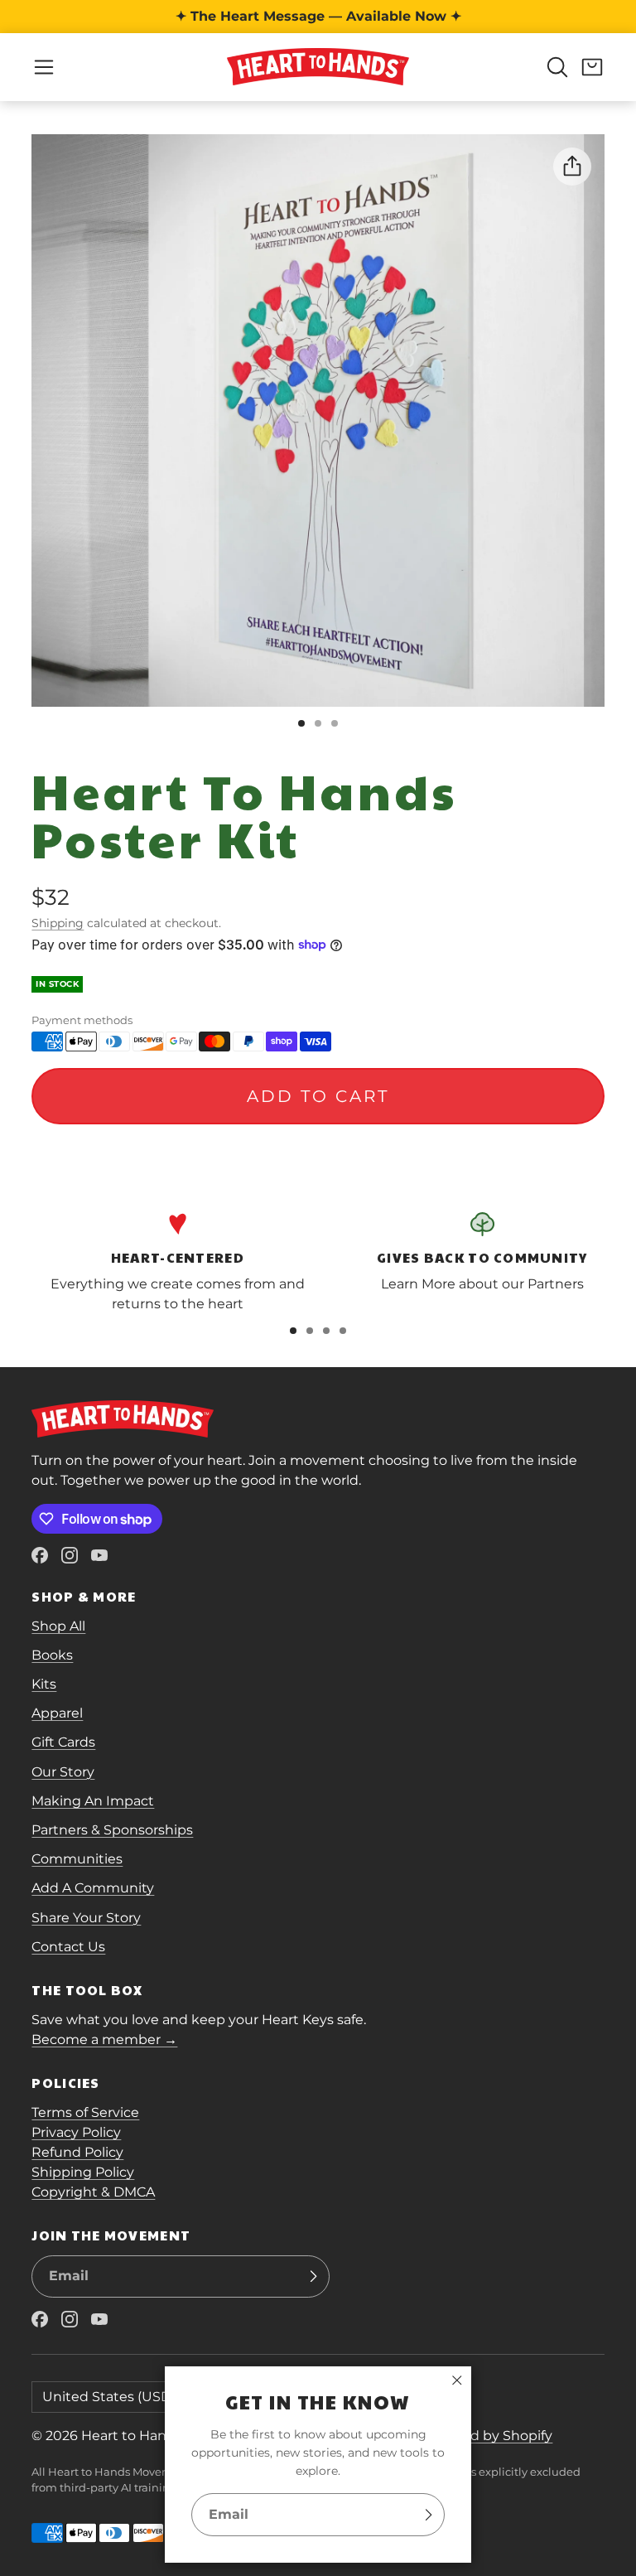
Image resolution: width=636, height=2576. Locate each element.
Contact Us (68, 1947)
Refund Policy (77, 2152)
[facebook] (40, 1555)
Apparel (57, 1713)
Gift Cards (63, 1742)
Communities (77, 1859)
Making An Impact (93, 1801)
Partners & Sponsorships (112, 1830)
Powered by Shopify (486, 2436)
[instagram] (70, 1555)
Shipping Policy (83, 2172)
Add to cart (318, 1096)
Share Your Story (86, 1918)
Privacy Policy (76, 2132)
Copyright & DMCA (93, 2192)
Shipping (58, 923)
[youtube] (99, 1555)
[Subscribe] (428, 2515)
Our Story (63, 1772)
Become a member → (104, 2040)
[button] (44, 67)
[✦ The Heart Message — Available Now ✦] (318, 17)
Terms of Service (85, 2112)
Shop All (58, 1626)
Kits (44, 1684)
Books (52, 1655)
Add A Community (93, 1888)
